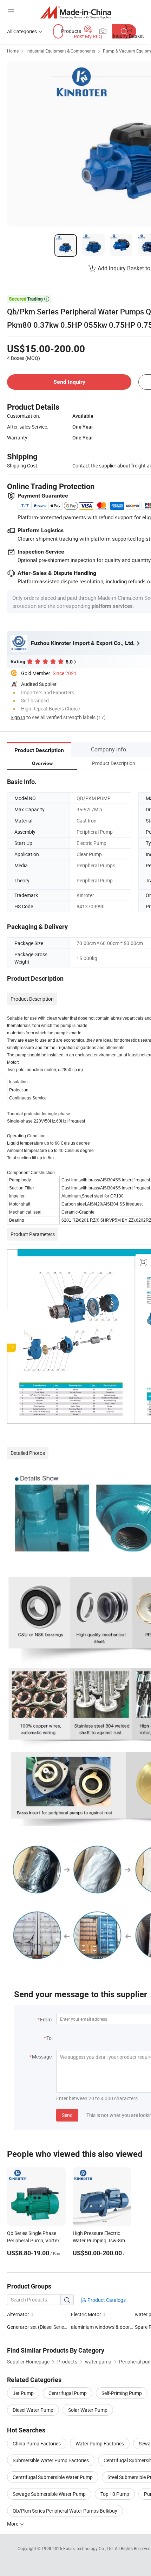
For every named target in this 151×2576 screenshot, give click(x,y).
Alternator (18, 2314)
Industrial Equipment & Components (61, 51)
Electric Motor (86, 2314)
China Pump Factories (37, 2443)
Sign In (18, 717)
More (13, 2524)
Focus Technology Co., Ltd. (89, 2548)
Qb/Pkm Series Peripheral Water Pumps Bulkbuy (65, 2511)
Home (13, 51)
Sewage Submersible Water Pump (49, 2494)
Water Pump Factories (100, 2443)
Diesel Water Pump (33, 2410)
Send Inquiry (69, 382)
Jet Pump (23, 2393)
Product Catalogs (106, 2300)
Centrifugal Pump (68, 2393)
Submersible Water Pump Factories (51, 2460)
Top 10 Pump (115, 2494)
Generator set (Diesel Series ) (38, 2327)
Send (67, 2115)
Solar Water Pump (88, 2410)
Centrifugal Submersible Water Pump (53, 2477)
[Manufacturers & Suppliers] (76, 12)
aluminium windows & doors (102, 2327)
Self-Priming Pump (122, 2393)
